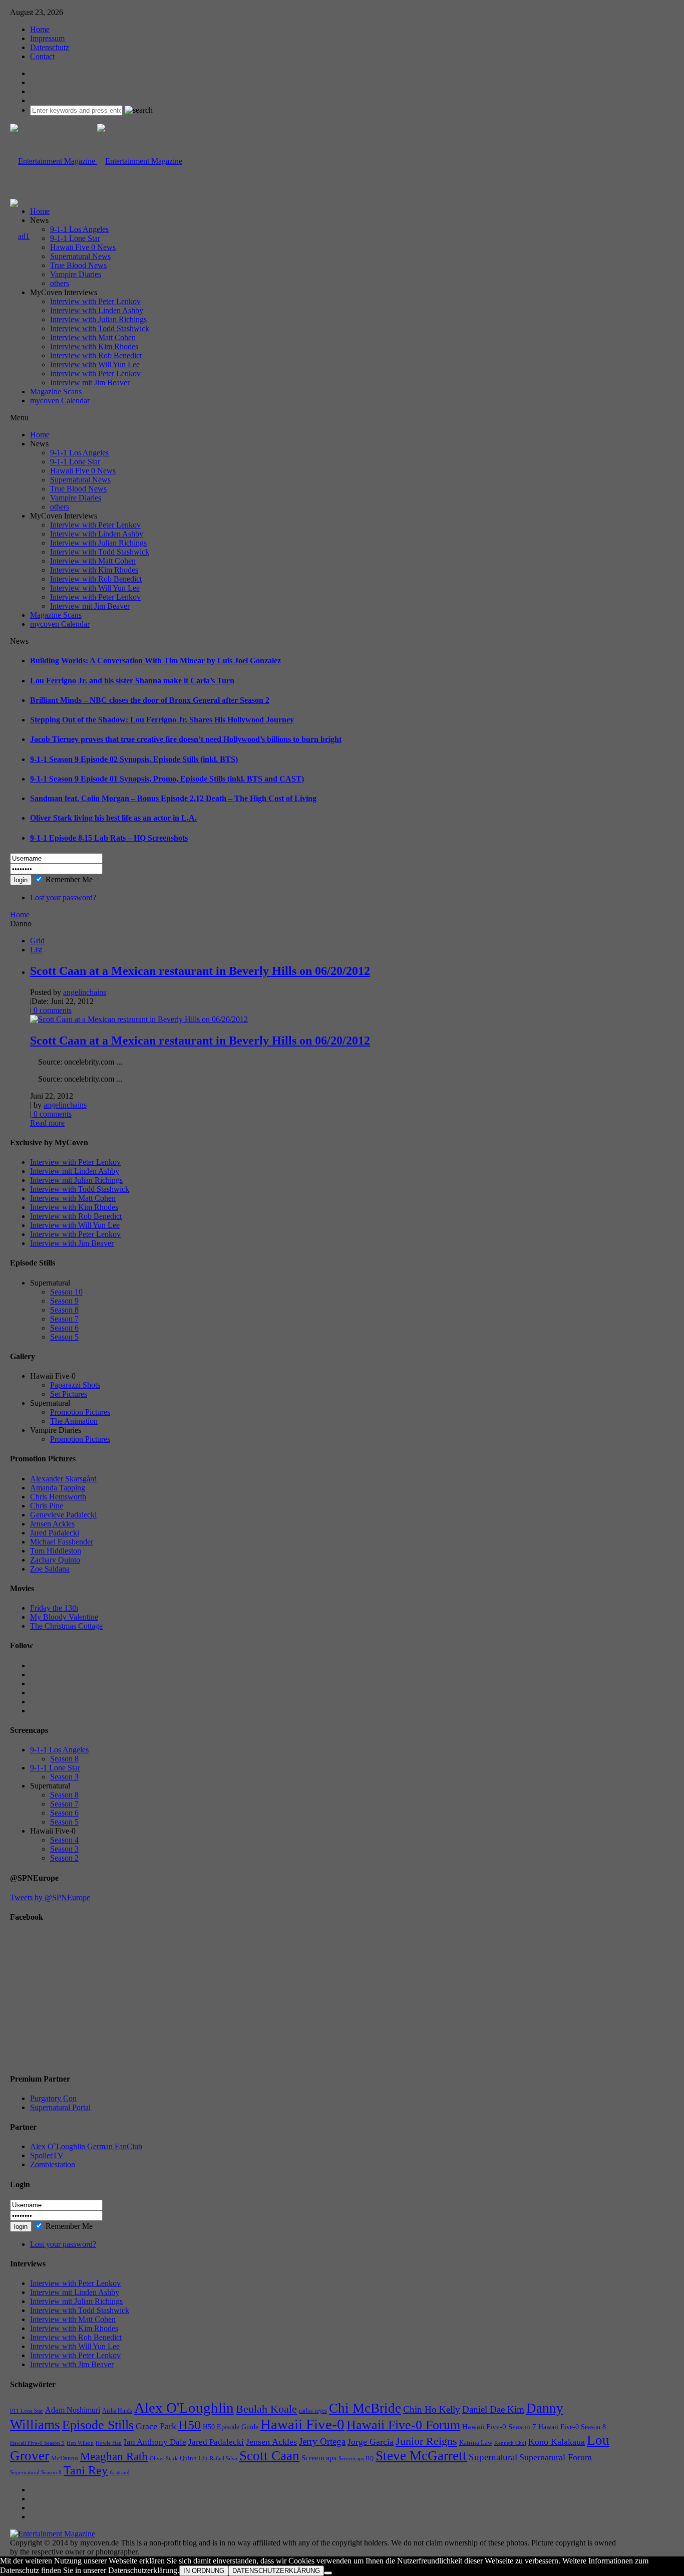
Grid (37, 941)
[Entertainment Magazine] (96, 161)
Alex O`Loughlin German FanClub (86, 2146)
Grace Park (156, 2426)
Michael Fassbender (62, 1542)
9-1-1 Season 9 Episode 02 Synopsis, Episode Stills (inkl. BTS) (134, 759)
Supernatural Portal (60, 2107)
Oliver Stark (164, 2459)
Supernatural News (80, 256)
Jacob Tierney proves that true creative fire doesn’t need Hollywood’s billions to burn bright (186, 739)
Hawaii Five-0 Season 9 (37, 2443)
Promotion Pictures (80, 1412)
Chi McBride (365, 2408)
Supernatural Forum (556, 2457)
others (60, 283)
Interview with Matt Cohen (93, 337)
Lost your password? (63, 897)
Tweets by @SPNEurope (50, 1897)
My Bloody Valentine (64, 1617)
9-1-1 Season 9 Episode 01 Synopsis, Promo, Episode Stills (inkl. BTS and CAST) (167, 779)
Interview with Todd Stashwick (100, 328)
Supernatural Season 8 (36, 2473)
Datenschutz (50, 47)
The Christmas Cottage (66, 1626)
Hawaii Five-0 (302, 2424)
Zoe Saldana (50, 1569)
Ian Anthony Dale (155, 2442)
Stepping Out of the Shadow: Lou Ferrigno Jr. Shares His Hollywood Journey (162, 720)
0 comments (52, 1010)
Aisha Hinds (117, 2411)
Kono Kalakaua (557, 2442)
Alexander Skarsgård (63, 1479)
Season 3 (64, 1777)
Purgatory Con (53, 2098)
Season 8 (64, 1310)
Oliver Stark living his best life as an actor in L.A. (113, 818)
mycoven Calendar (60, 401)
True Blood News (78, 265)
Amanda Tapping (58, 1488)
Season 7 (64, 1319)
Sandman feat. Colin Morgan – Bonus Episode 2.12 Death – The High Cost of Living (173, 798)
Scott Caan (269, 2456)
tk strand (120, 2472)
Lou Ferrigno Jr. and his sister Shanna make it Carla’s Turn (132, 681)
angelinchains (85, 992)
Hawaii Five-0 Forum (403, 2425)
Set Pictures (69, 1394)
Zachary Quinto (55, 1560)
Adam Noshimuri (73, 2410)
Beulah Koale (266, 2409)
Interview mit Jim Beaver (90, 382)
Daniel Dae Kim (493, 2409)
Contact (42, 56)
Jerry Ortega (322, 2441)
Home (40, 29)
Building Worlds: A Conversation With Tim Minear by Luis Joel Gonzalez (155, 661)
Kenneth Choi (510, 2443)
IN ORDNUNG (204, 2571)
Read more (47, 1123)
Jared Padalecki (55, 1533)
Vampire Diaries (76, 274)
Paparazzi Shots (75, 1385)
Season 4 (64, 1840)
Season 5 (64, 1337)
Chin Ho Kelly (432, 2409)
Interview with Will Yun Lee (95, 364)
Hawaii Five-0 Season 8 (572, 2427)
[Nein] (328, 2573)
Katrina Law (476, 2442)
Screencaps (319, 2458)
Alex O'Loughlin (184, 2408)
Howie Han (109, 2443)
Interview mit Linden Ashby (75, 1171)
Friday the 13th (54, 1608)
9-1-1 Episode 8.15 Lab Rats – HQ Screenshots (109, 838)
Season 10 (66, 1292)
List (36, 950)
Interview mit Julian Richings (76, 1180)
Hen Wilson (80, 2443)
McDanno (65, 2458)
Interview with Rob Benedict (96, 355)
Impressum (47, 38)
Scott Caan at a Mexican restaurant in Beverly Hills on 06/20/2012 (200, 971)
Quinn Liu (194, 2458)
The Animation (74, 1421)
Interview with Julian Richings (98, 319)
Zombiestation (53, 2164)
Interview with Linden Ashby (97, 310)
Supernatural (493, 2457)
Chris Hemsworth (58, 1497)
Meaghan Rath (114, 2456)
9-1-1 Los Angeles (79, 229)
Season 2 (64, 1858)
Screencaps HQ (356, 2459)
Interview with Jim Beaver (72, 1243)
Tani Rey (86, 2470)
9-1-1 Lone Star (75, 238)
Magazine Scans (56, 392)
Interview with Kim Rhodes (94, 346)
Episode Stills (98, 2425)
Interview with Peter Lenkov (95, 301)
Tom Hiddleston (56, 1551)
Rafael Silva (224, 2459)
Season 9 (64, 1301)
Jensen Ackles (52, 1524)
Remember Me (69, 879)
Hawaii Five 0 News (83, 247)
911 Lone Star (27, 2411)
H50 (190, 2425)
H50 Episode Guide (231, 2427)
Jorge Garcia (371, 2442)
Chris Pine (47, 1506)
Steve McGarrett (421, 2456)
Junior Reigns (426, 2441)
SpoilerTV (47, 2155)
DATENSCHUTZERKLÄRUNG (276, 2571)
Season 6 (64, 1328)
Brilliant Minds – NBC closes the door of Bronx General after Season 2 (150, 700)
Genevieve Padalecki (63, 1515)
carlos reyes (313, 2411)
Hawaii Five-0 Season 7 (499, 2427)
